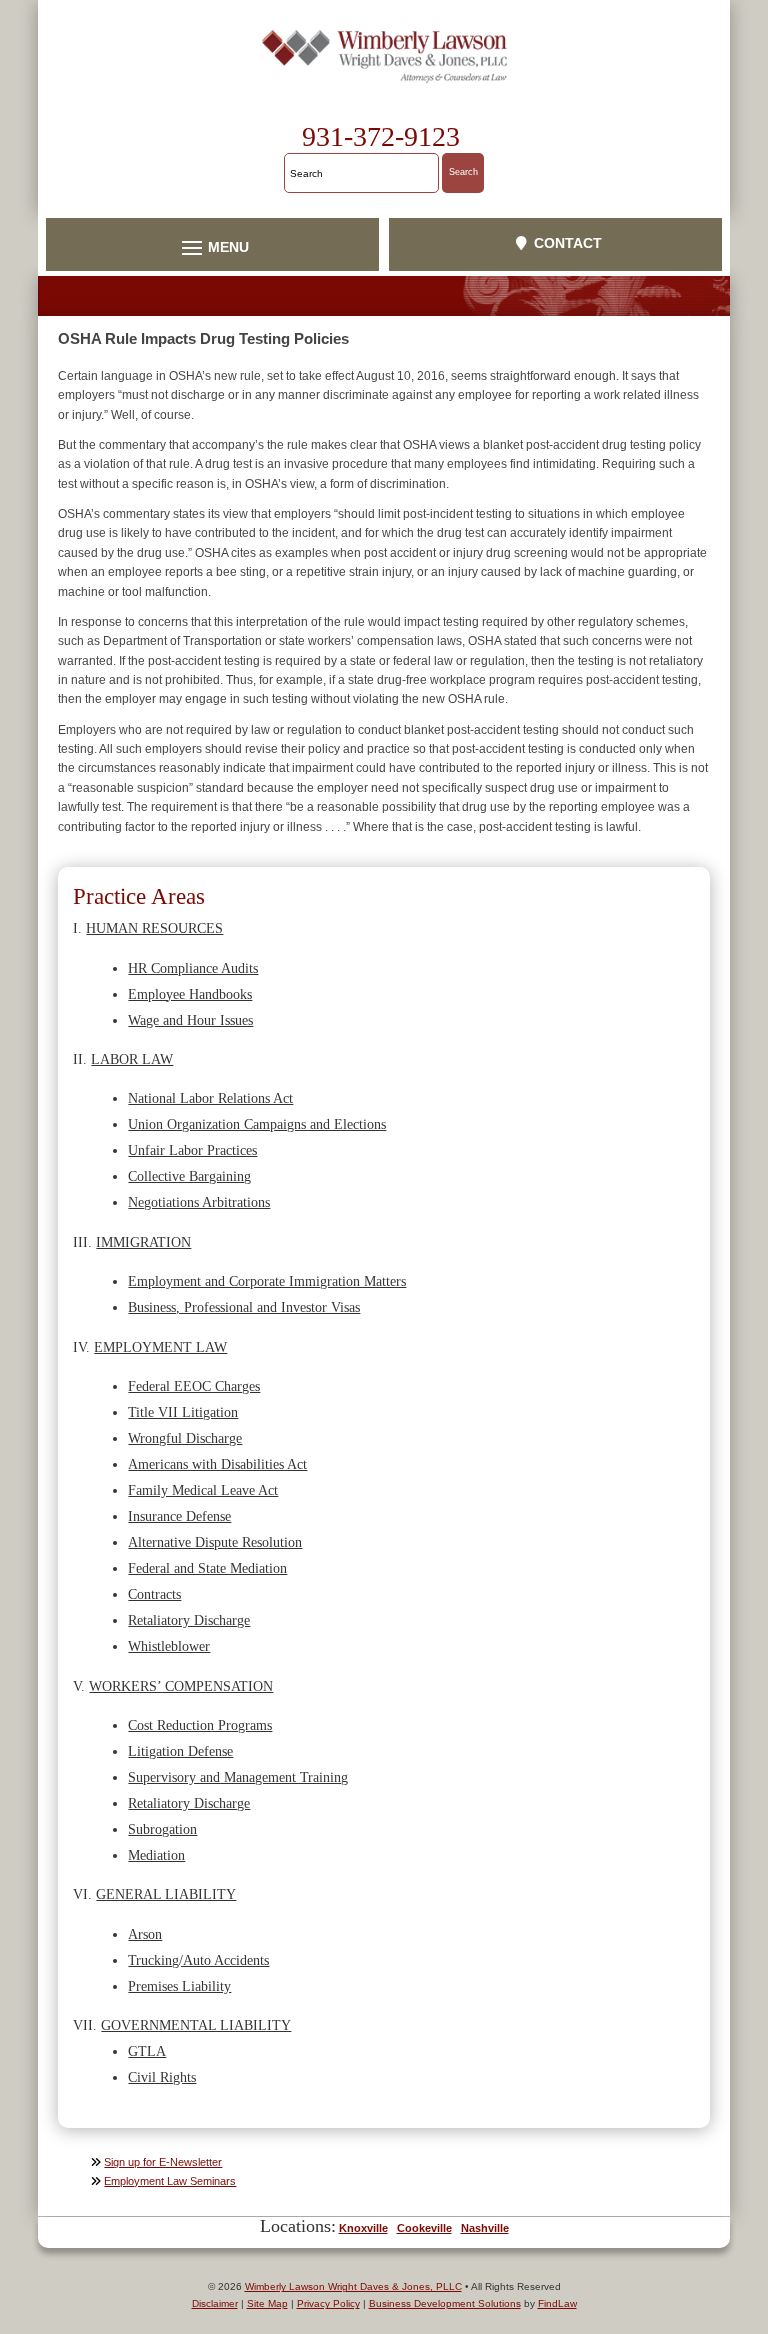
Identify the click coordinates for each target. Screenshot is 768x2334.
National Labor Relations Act (210, 1098)
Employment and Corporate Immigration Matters (267, 1281)
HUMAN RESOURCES (154, 928)
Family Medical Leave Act (203, 1490)
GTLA (147, 2051)
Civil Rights (162, 2077)
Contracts (154, 1594)
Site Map (267, 2303)
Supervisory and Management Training (238, 1777)
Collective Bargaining (189, 1176)
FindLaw (557, 2303)
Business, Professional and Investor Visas (244, 1307)
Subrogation (162, 1829)
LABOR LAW (132, 1059)
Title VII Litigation (183, 1412)
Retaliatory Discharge (189, 1620)
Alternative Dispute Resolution (215, 1542)
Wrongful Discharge (185, 1438)
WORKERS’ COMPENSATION (181, 1686)
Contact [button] (568, 243)
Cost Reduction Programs (200, 1725)
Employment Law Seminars (170, 2181)
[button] (212, 246)
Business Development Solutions (445, 2303)
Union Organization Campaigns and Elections (257, 1124)
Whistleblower (169, 1646)
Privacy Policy (328, 2303)
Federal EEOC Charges (194, 1386)
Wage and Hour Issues (190, 1020)
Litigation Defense (180, 1751)
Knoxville (363, 2228)
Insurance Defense (179, 1516)
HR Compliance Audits (193, 968)
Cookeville (424, 2228)
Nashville (485, 2228)
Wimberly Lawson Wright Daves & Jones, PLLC (353, 2286)
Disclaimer (215, 2303)
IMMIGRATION (143, 1242)
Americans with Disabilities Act (217, 1464)
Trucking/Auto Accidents (198, 1960)
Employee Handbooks (190, 994)
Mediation (156, 1855)
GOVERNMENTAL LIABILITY (196, 2025)
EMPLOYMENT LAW (160, 1347)
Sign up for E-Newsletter (163, 2162)
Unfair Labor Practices (192, 1150)
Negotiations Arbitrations (199, 1202)
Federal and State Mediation (207, 1568)
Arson (145, 1934)
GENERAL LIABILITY (166, 1894)
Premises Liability (179, 1986)
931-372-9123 (381, 136)
